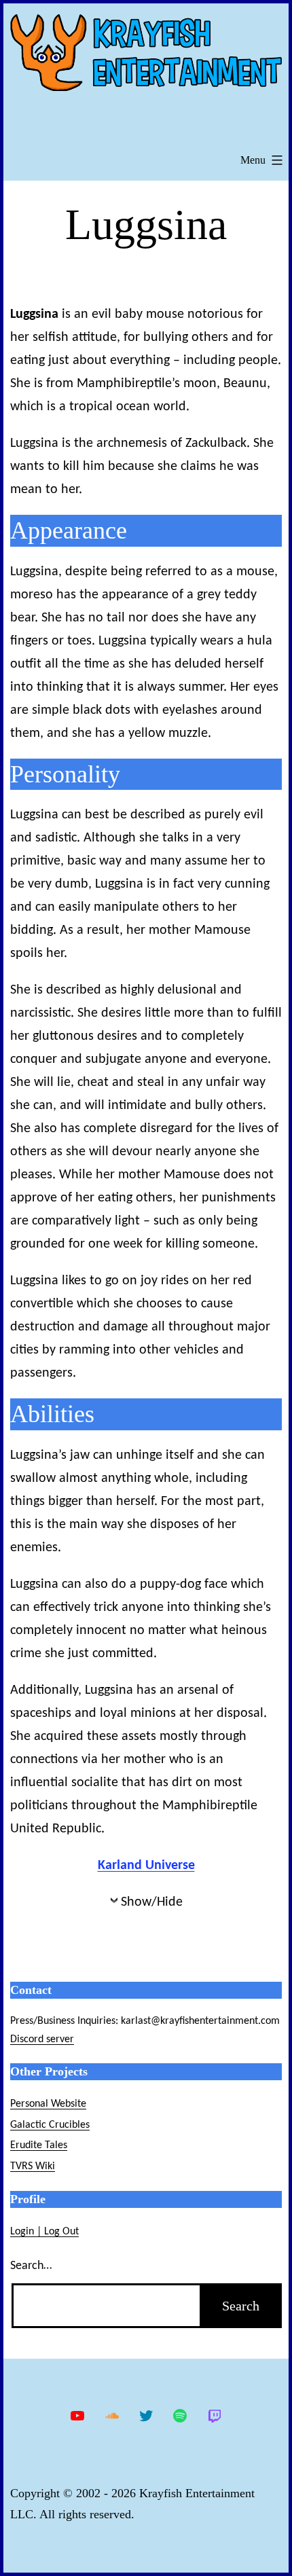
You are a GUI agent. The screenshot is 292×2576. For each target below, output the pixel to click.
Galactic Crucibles (50, 2125)
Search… (31, 2266)
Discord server (42, 2039)
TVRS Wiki (33, 2166)
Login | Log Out (44, 2232)
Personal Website (48, 2104)
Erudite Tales (39, 2145)
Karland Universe (146, 1866)
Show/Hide (152, 1902)
